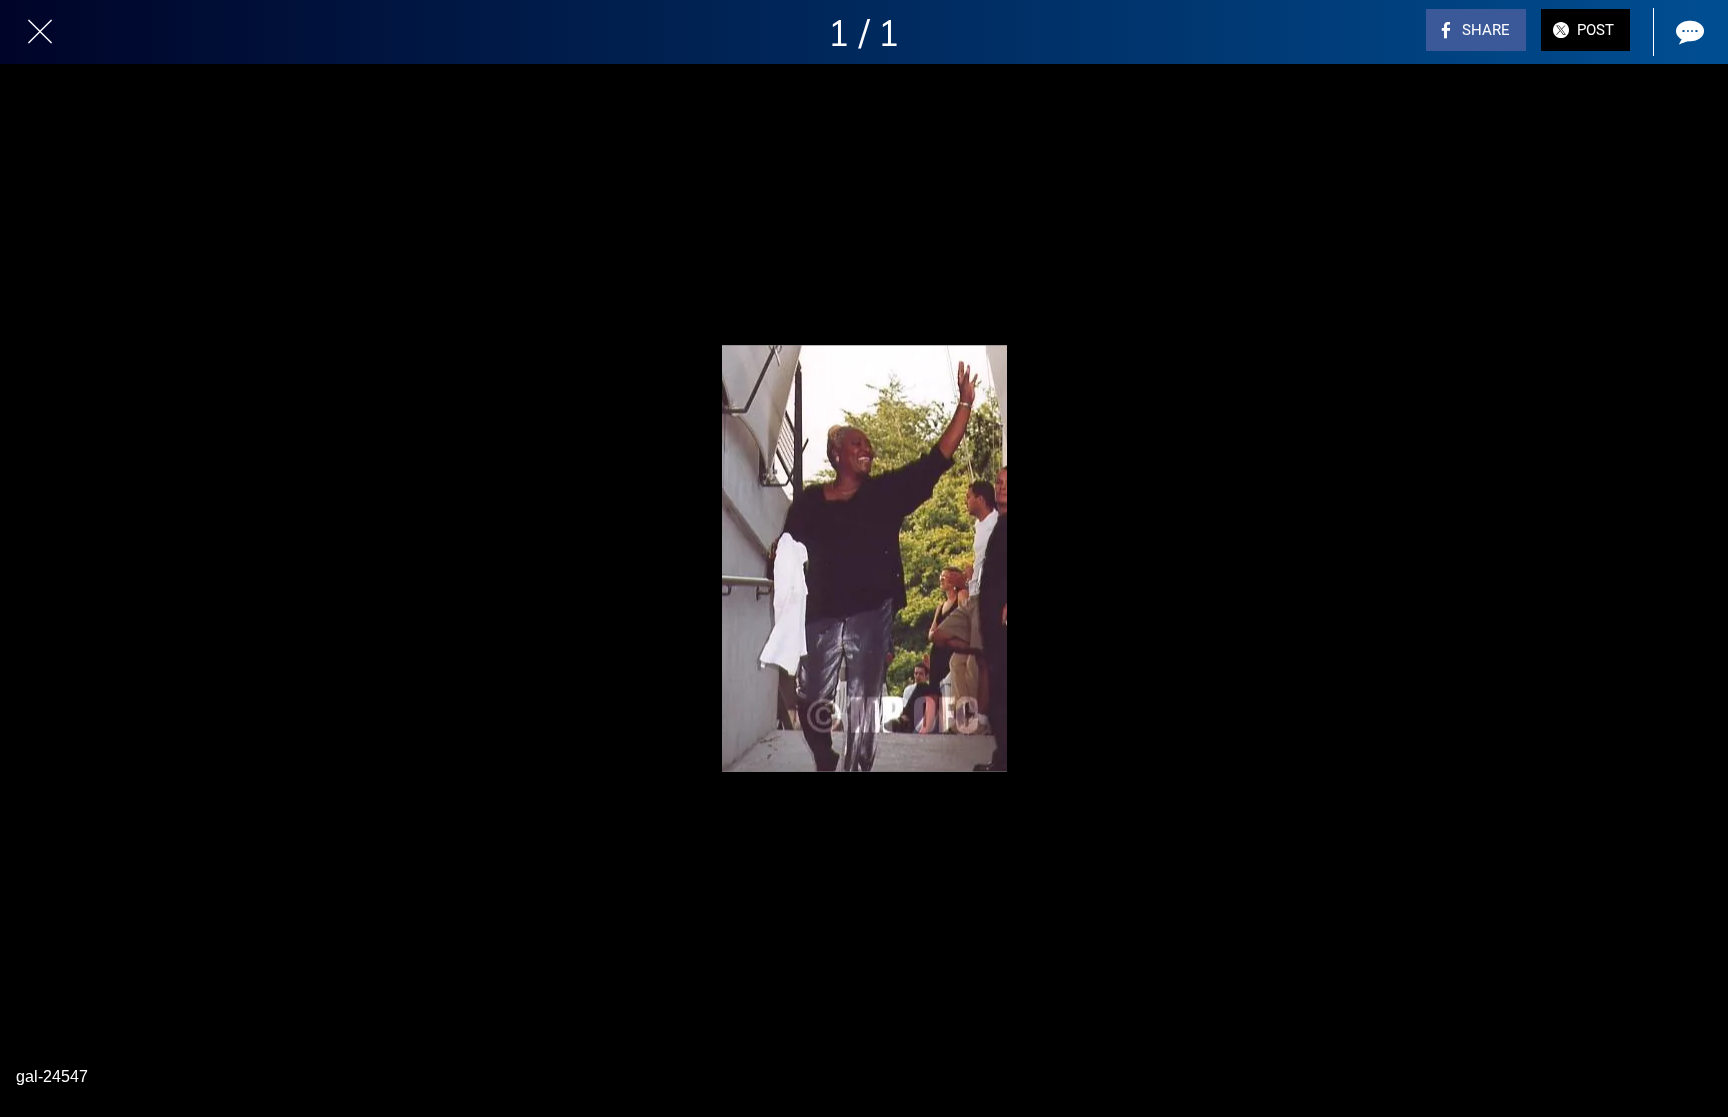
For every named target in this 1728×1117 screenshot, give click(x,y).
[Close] (40, 32)
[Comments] (1688, 32)
